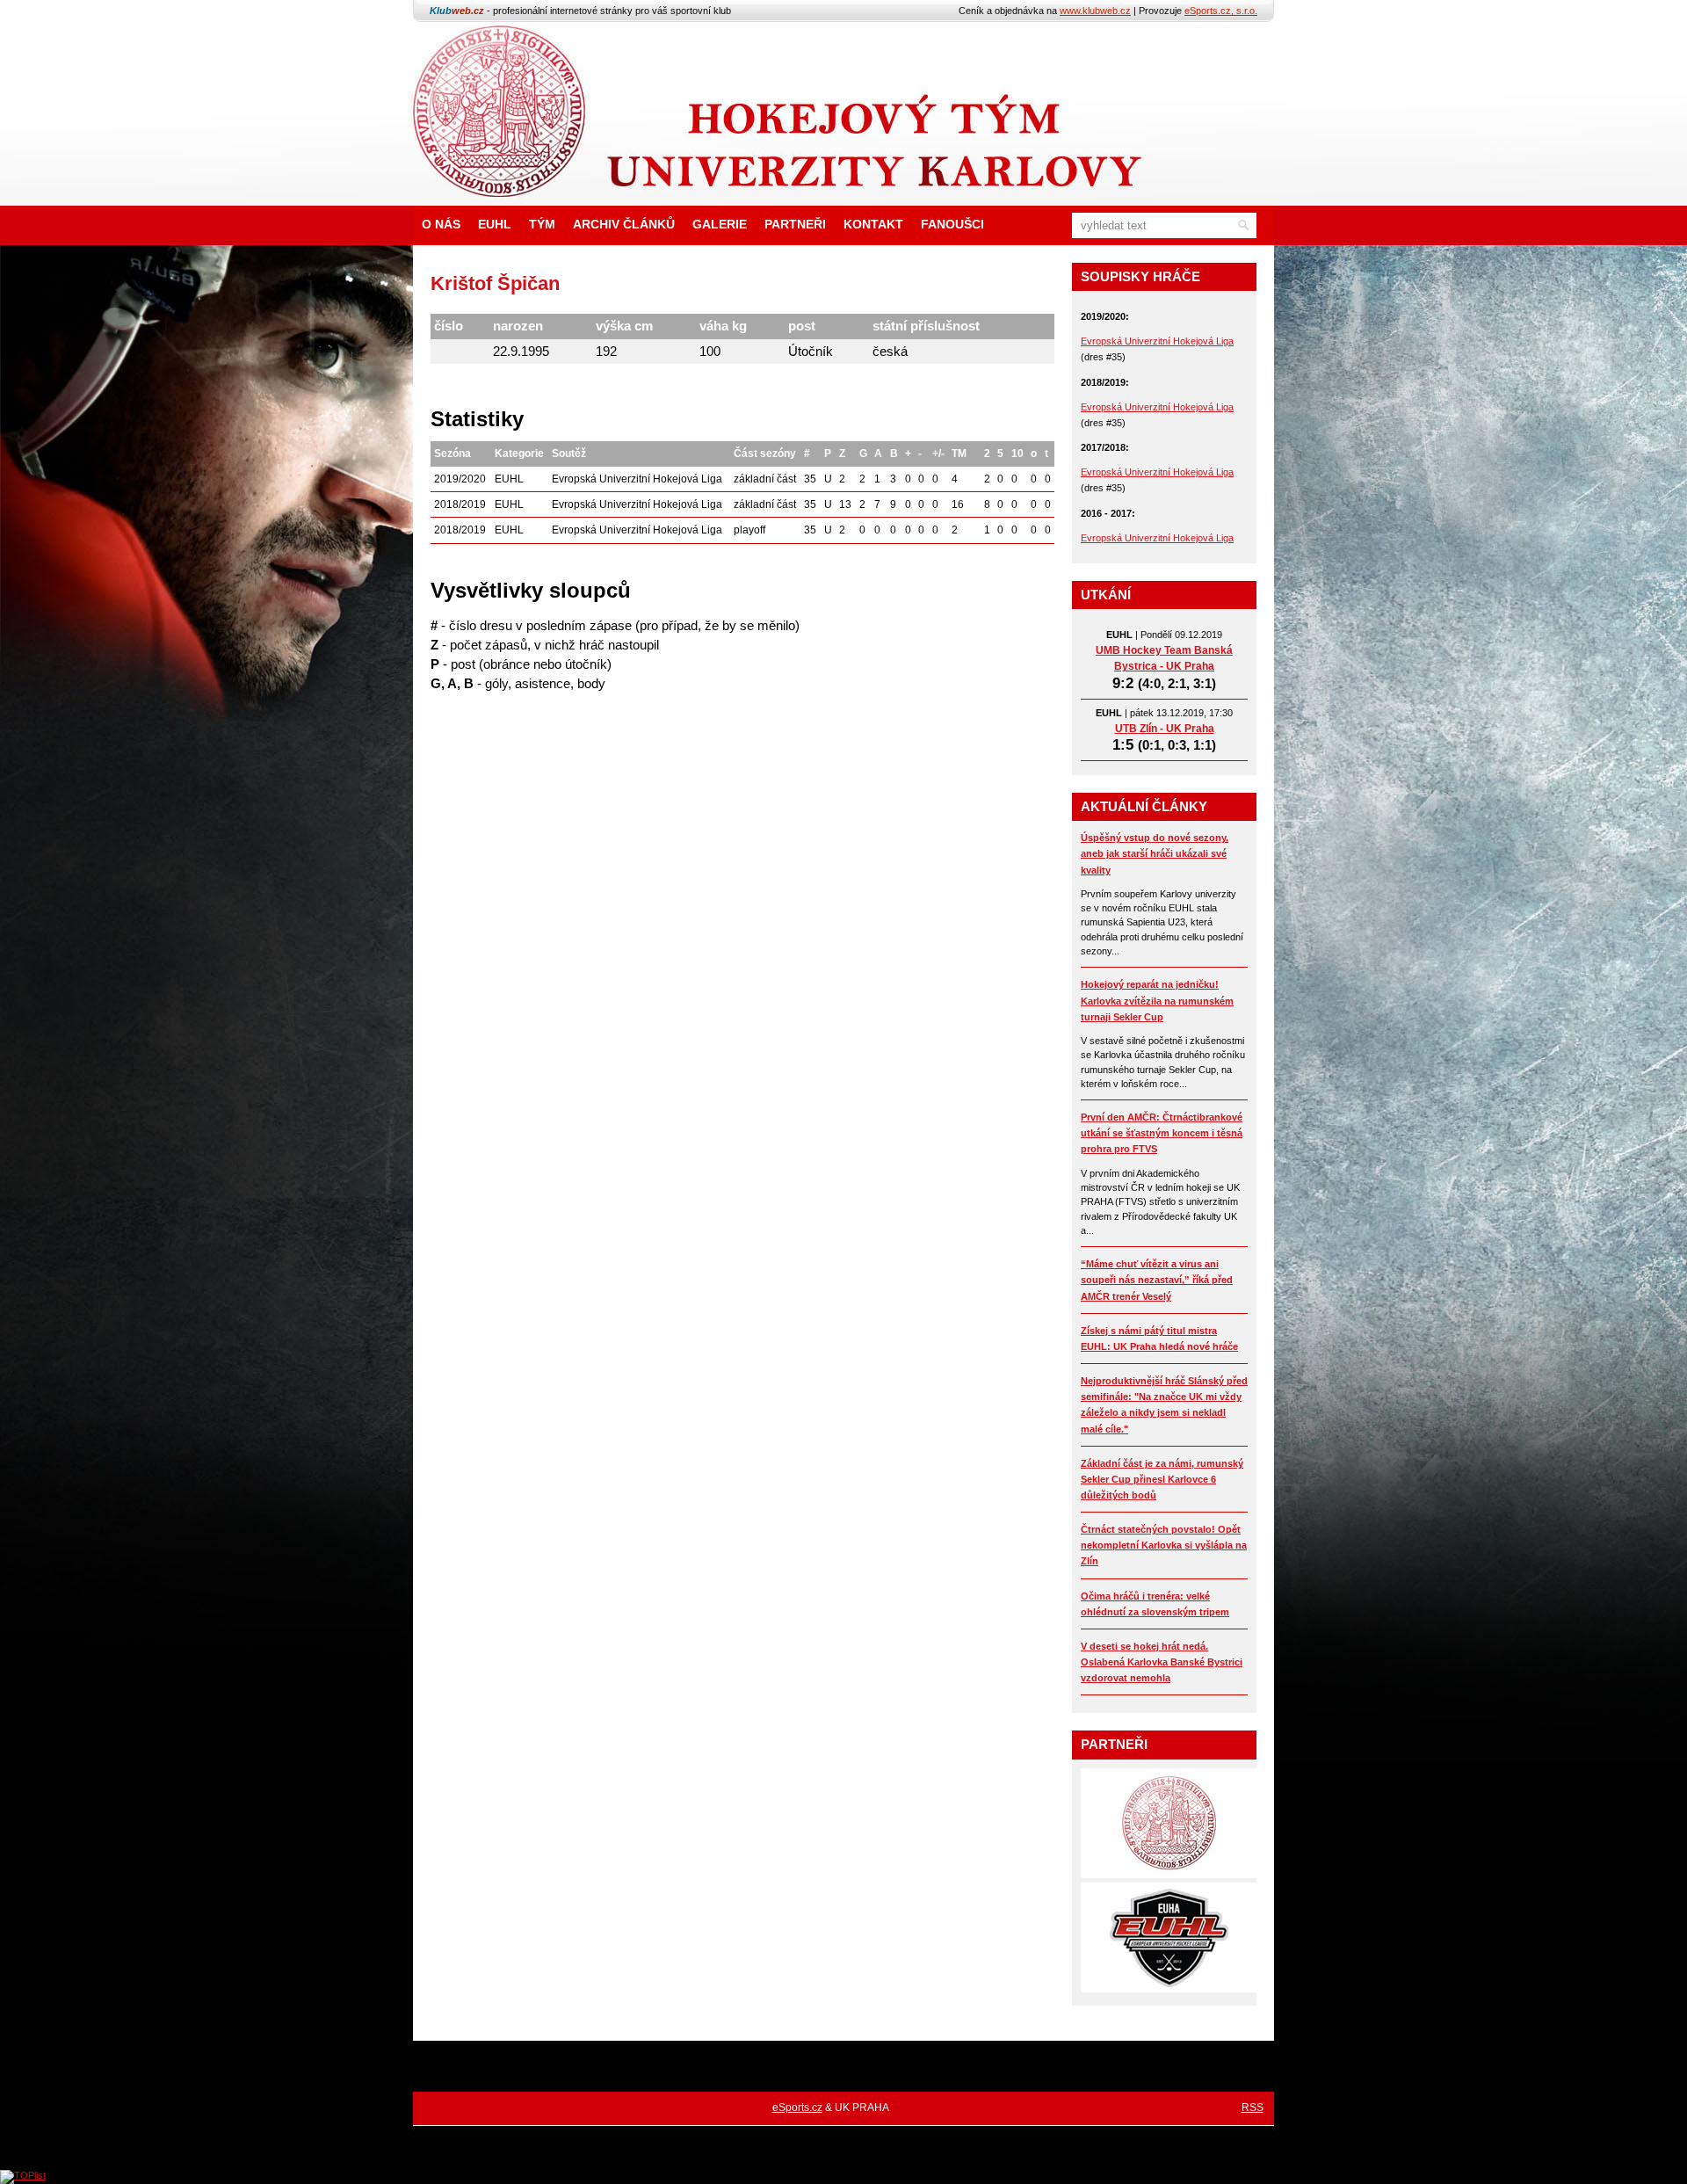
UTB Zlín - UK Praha (1165, 729)
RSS (1253, 2108)
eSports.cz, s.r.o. (1221, 11)
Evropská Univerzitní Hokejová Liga (1157, 341)
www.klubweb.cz (1095, 11)
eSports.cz (797, 2108)
